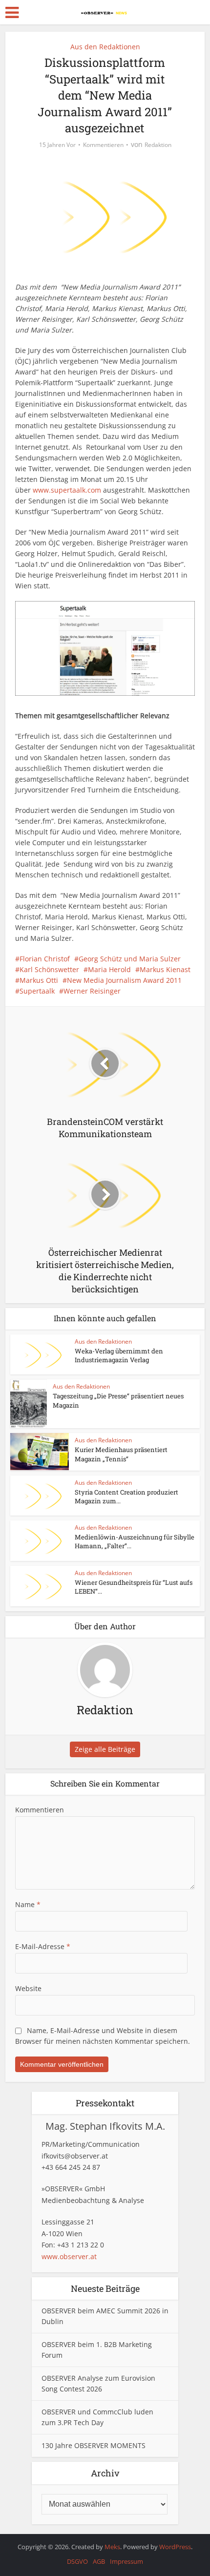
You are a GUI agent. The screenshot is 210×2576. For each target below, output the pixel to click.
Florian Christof (45, 959)
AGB (99, 2561)
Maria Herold (109, 969)
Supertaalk (37, 991)
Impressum (126, 2561)
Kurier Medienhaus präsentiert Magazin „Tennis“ (121, 1454)
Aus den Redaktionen (105, 47)
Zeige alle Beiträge (105, 1749)
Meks (112, 2547)
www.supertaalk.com (67, 490)
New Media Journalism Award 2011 (124, 980)
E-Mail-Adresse (43, 1946)
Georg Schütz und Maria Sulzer (130, 959)
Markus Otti (39, 980)
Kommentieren (103, 145)
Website (28, 1988)
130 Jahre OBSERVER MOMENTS (94, 2445)
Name (28, 1904)
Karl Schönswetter (49, 969)
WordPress (175, 2547)
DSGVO (77, 2561)
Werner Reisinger (92, 991)
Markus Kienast (165, 969)
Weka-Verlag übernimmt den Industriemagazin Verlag (119, 1355)
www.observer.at (69, 2256)
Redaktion (158, 145)
